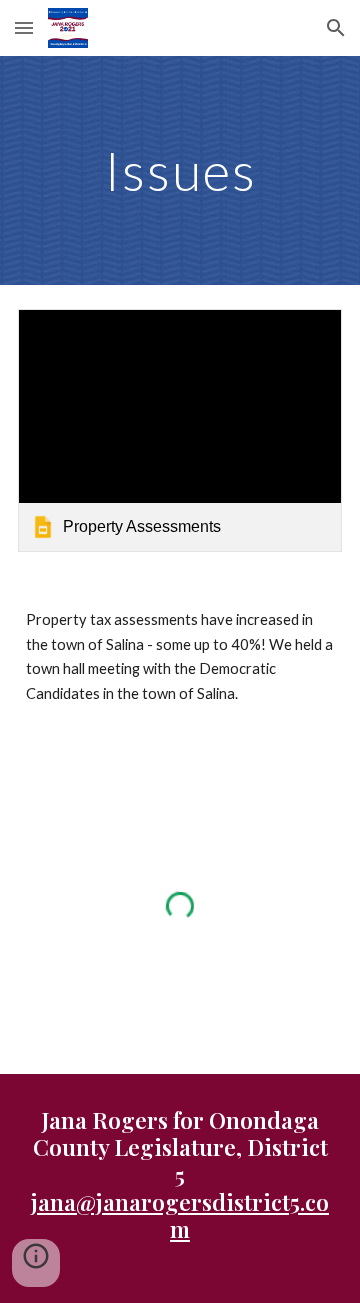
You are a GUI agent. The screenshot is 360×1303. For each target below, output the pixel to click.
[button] (24, 27)
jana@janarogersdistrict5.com (180, 1215)
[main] (180, 170)
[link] (180, 430)
